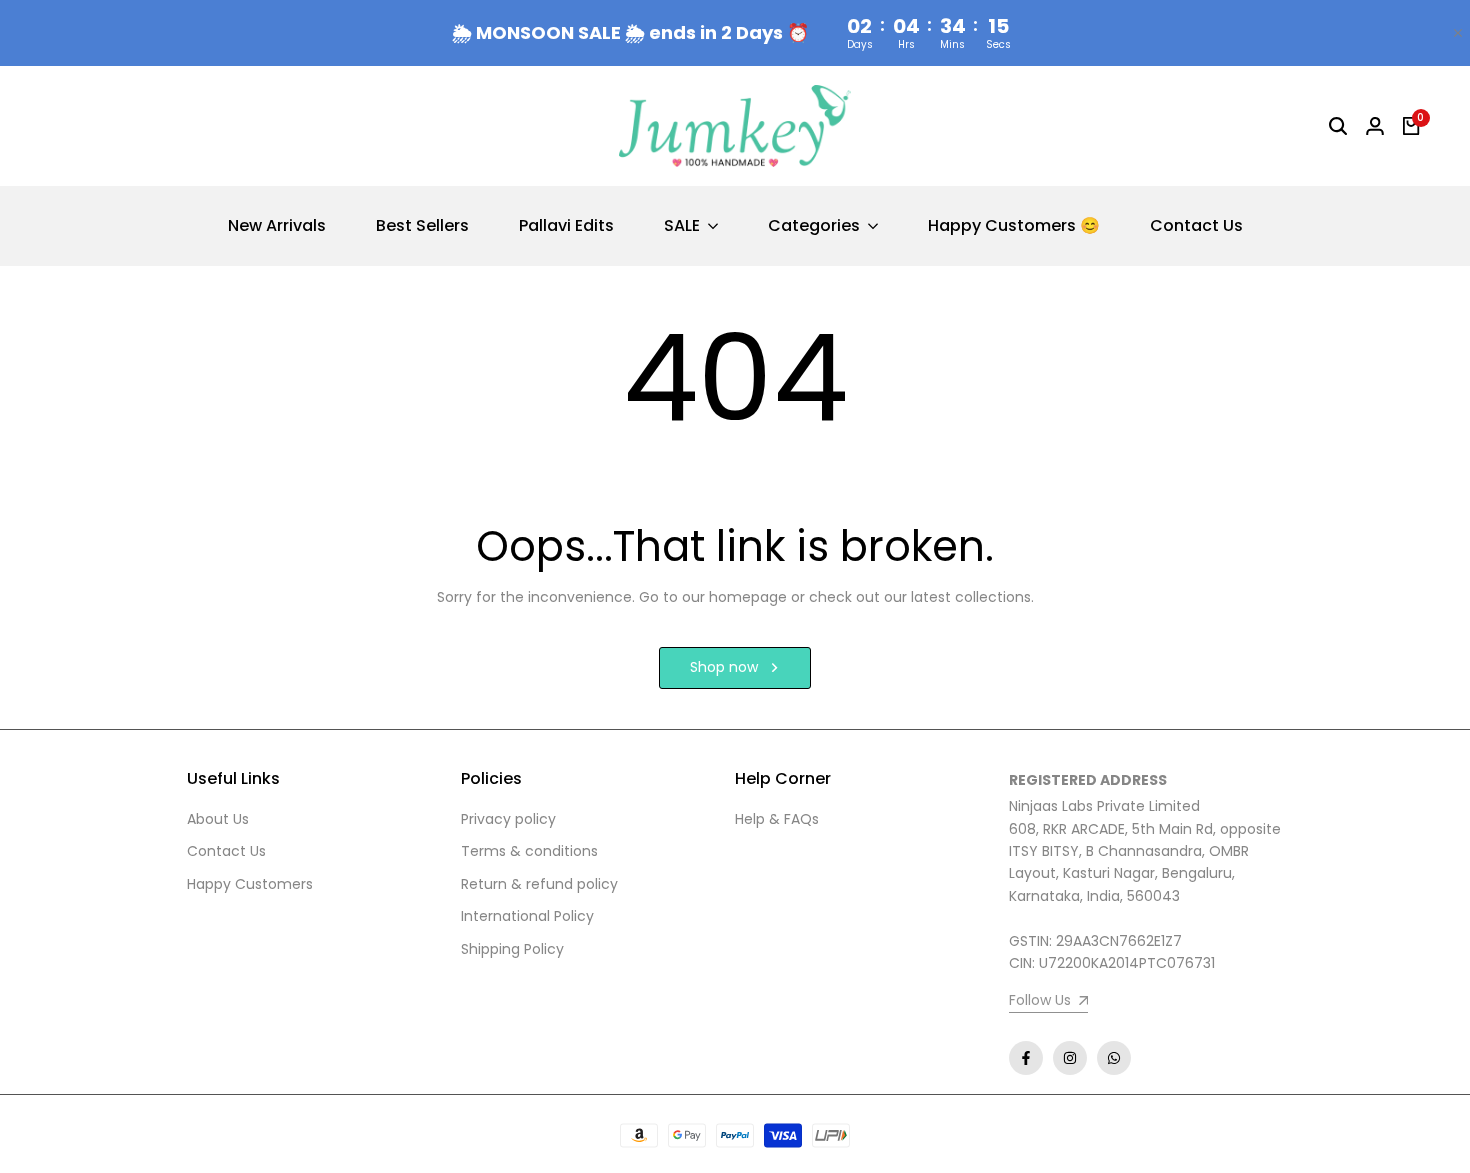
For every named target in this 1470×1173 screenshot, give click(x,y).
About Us (218, 819)
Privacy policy (508, 819)
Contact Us (226, 851)
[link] (1048, 1002)
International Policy (527, 916)
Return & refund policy (539, 884)
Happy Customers (250, 884)
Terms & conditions (529, 851)
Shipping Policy (512, 949)
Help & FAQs (777, 819)
